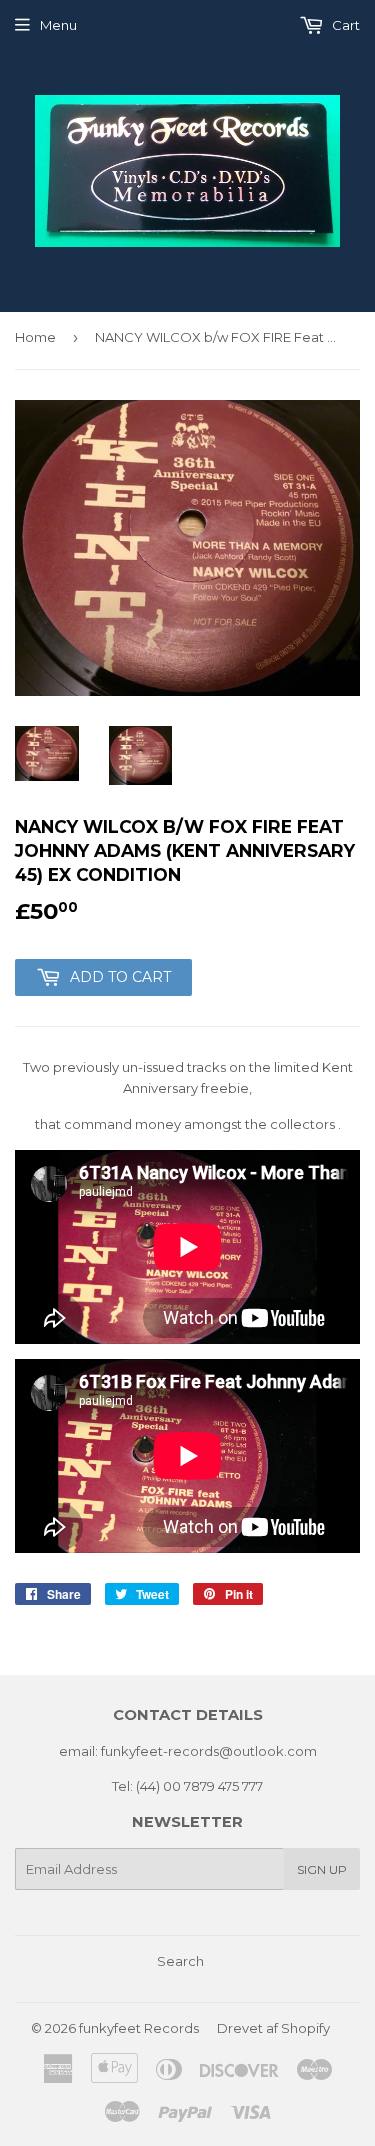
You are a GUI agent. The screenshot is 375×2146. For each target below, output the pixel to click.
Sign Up (322, 1869)
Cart (344, 25)
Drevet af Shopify (273, 2028)
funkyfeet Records (139, 2028)
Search (180, 1961)
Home (35, 337)
